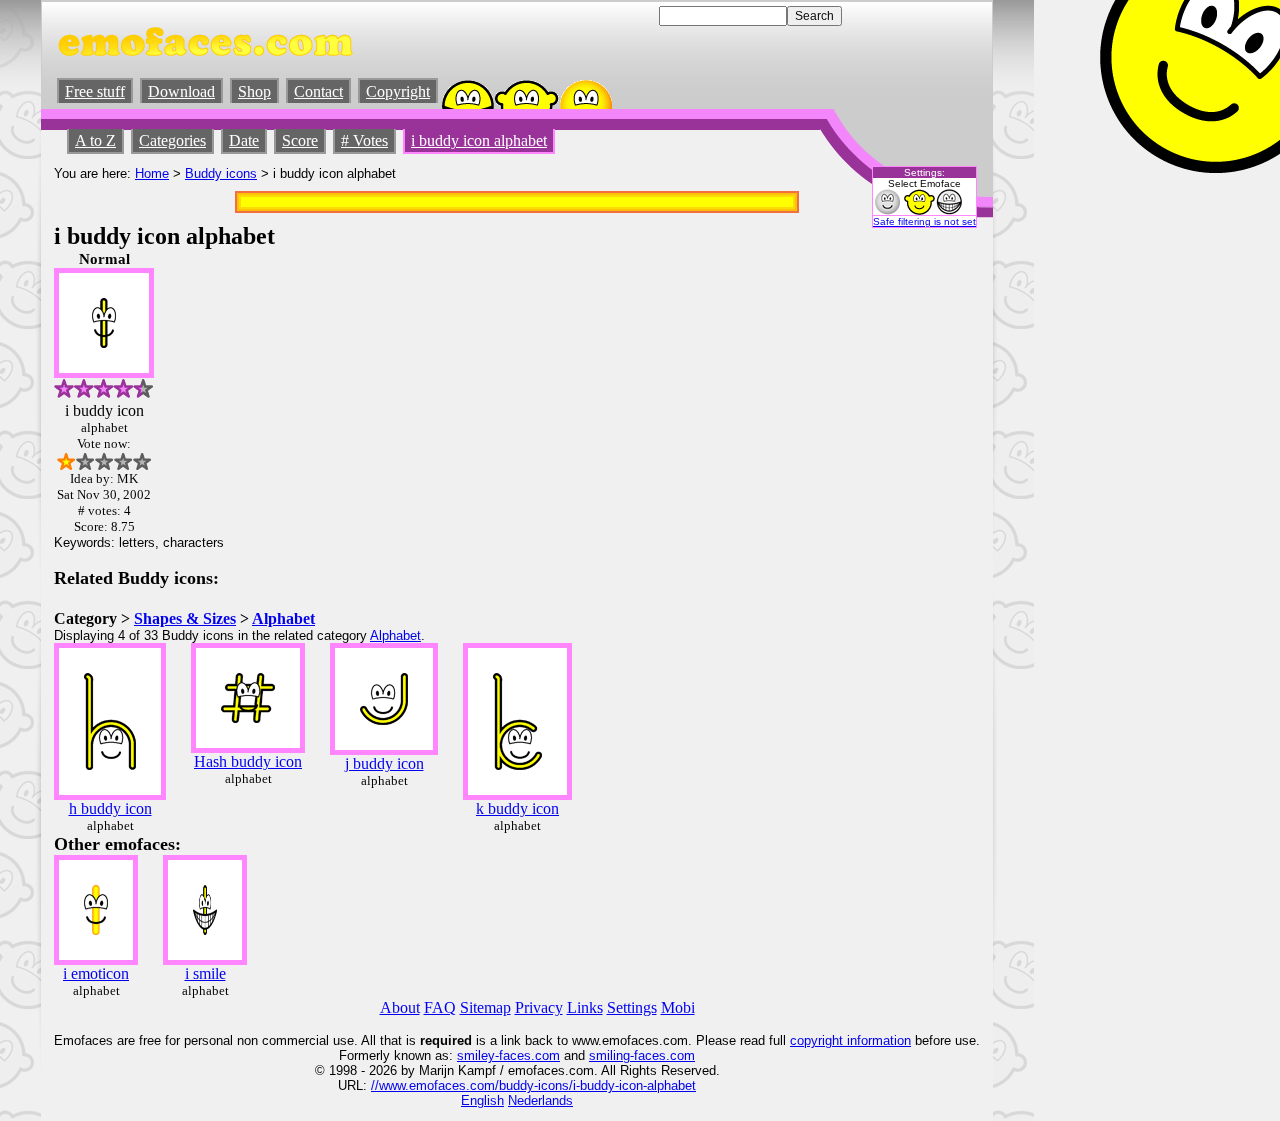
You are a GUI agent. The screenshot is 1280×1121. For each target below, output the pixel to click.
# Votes (364, 140)
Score (300, 140)
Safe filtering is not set (924, 221)
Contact (318, 91)
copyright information (850, 1040)
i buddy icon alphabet (479, 140)
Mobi (678, 1007)
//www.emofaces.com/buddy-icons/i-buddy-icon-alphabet (533, 1085)
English (482, 1100)
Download (181, 91)
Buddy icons (221, 173)
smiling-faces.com (642, 1055)
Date (244, 140)
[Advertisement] (920, 551)
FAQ (440, 1007)
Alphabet (283, 618)
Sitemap (485, 1007)
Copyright (398, 91)
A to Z (95, 140)
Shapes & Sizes (185, 618)
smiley (476, 1055)
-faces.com (527, 1055)
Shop (254, 91)
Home (152, 173)
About (400, 1007)
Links (585, 1007)
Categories (172, 140)
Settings (632, 1007)
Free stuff (95, 91)
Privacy (539, 1007)
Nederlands (540, 1100)
